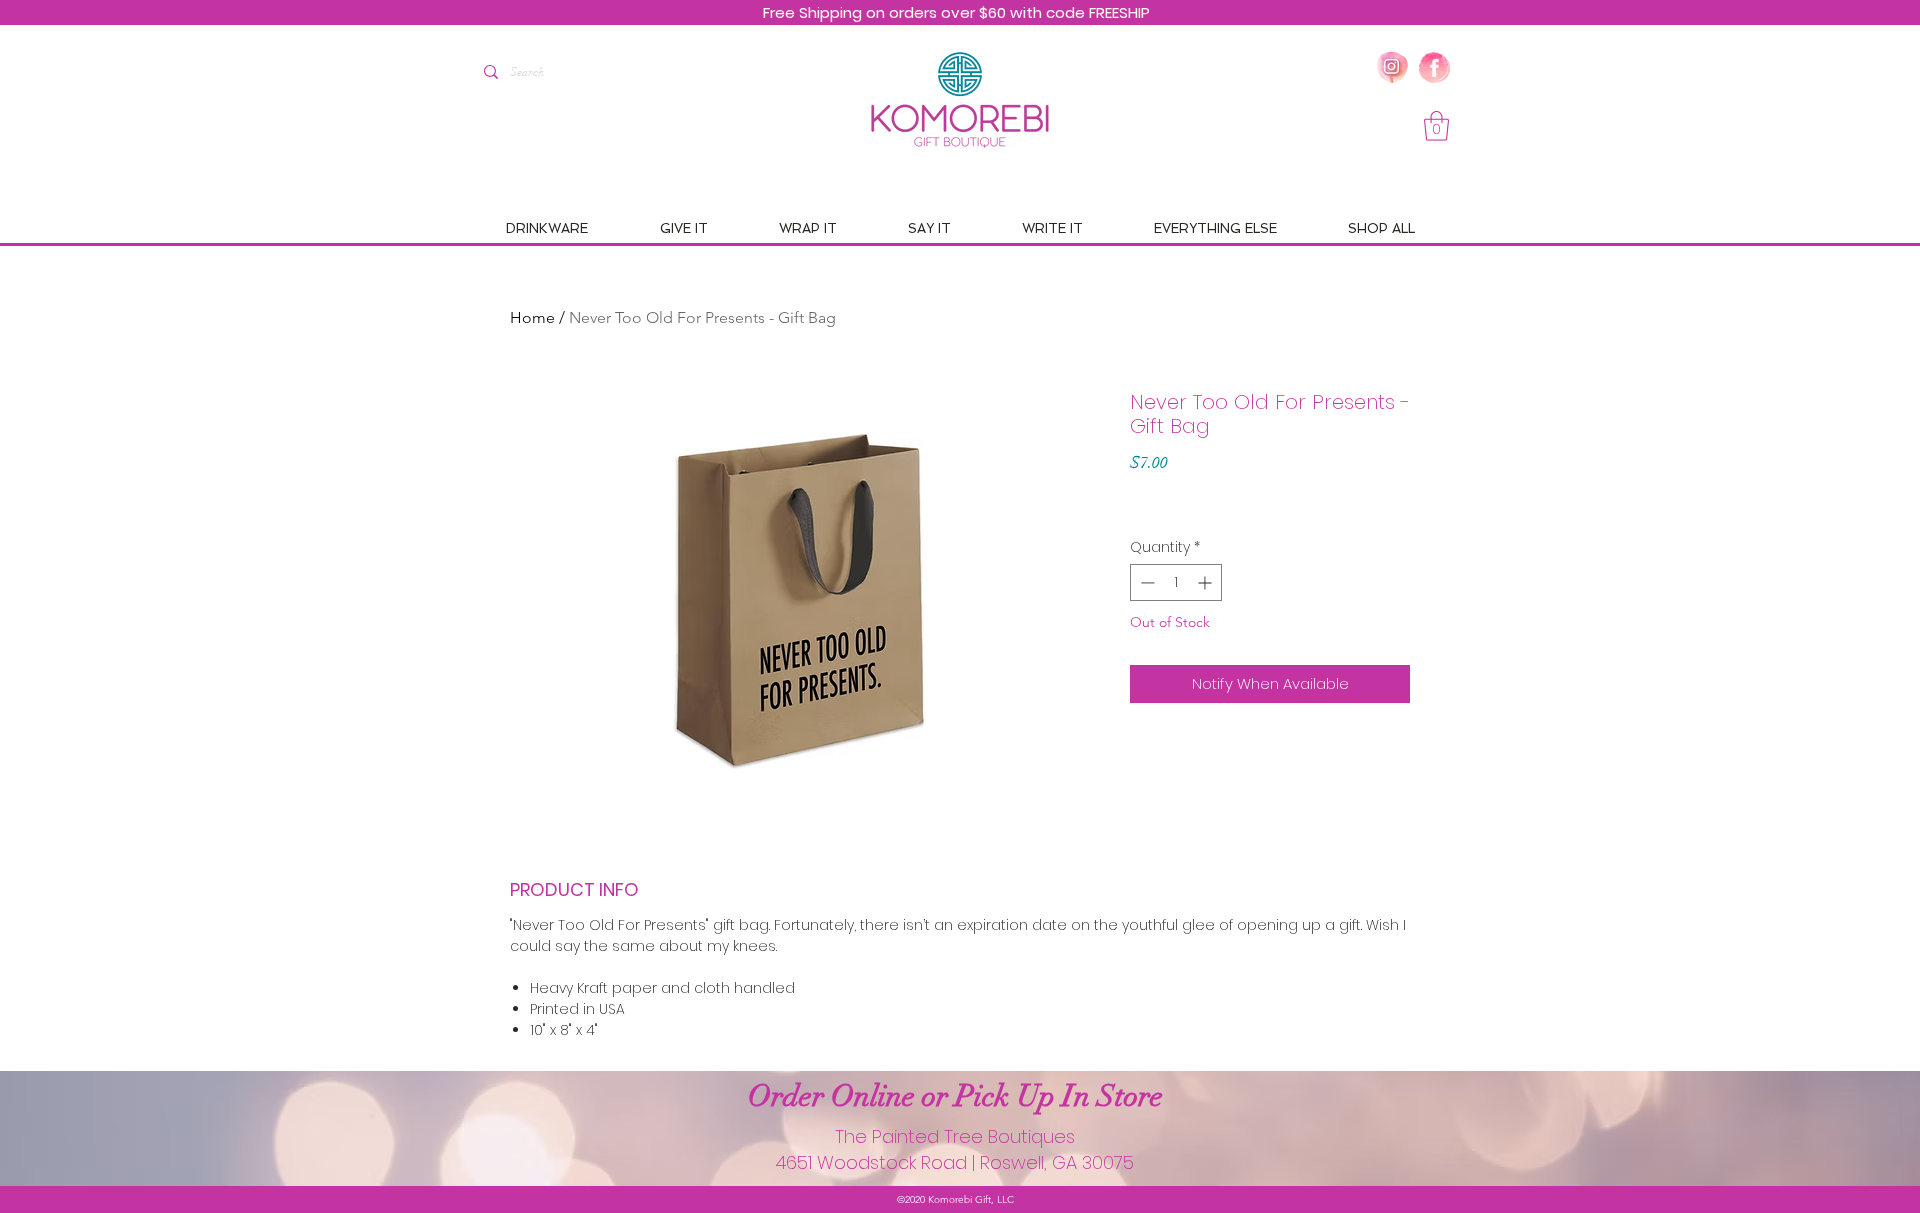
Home (532, 317)
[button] (1436, 126)
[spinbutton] (1176, 582)
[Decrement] (1145, 582)
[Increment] (1206, 582)
